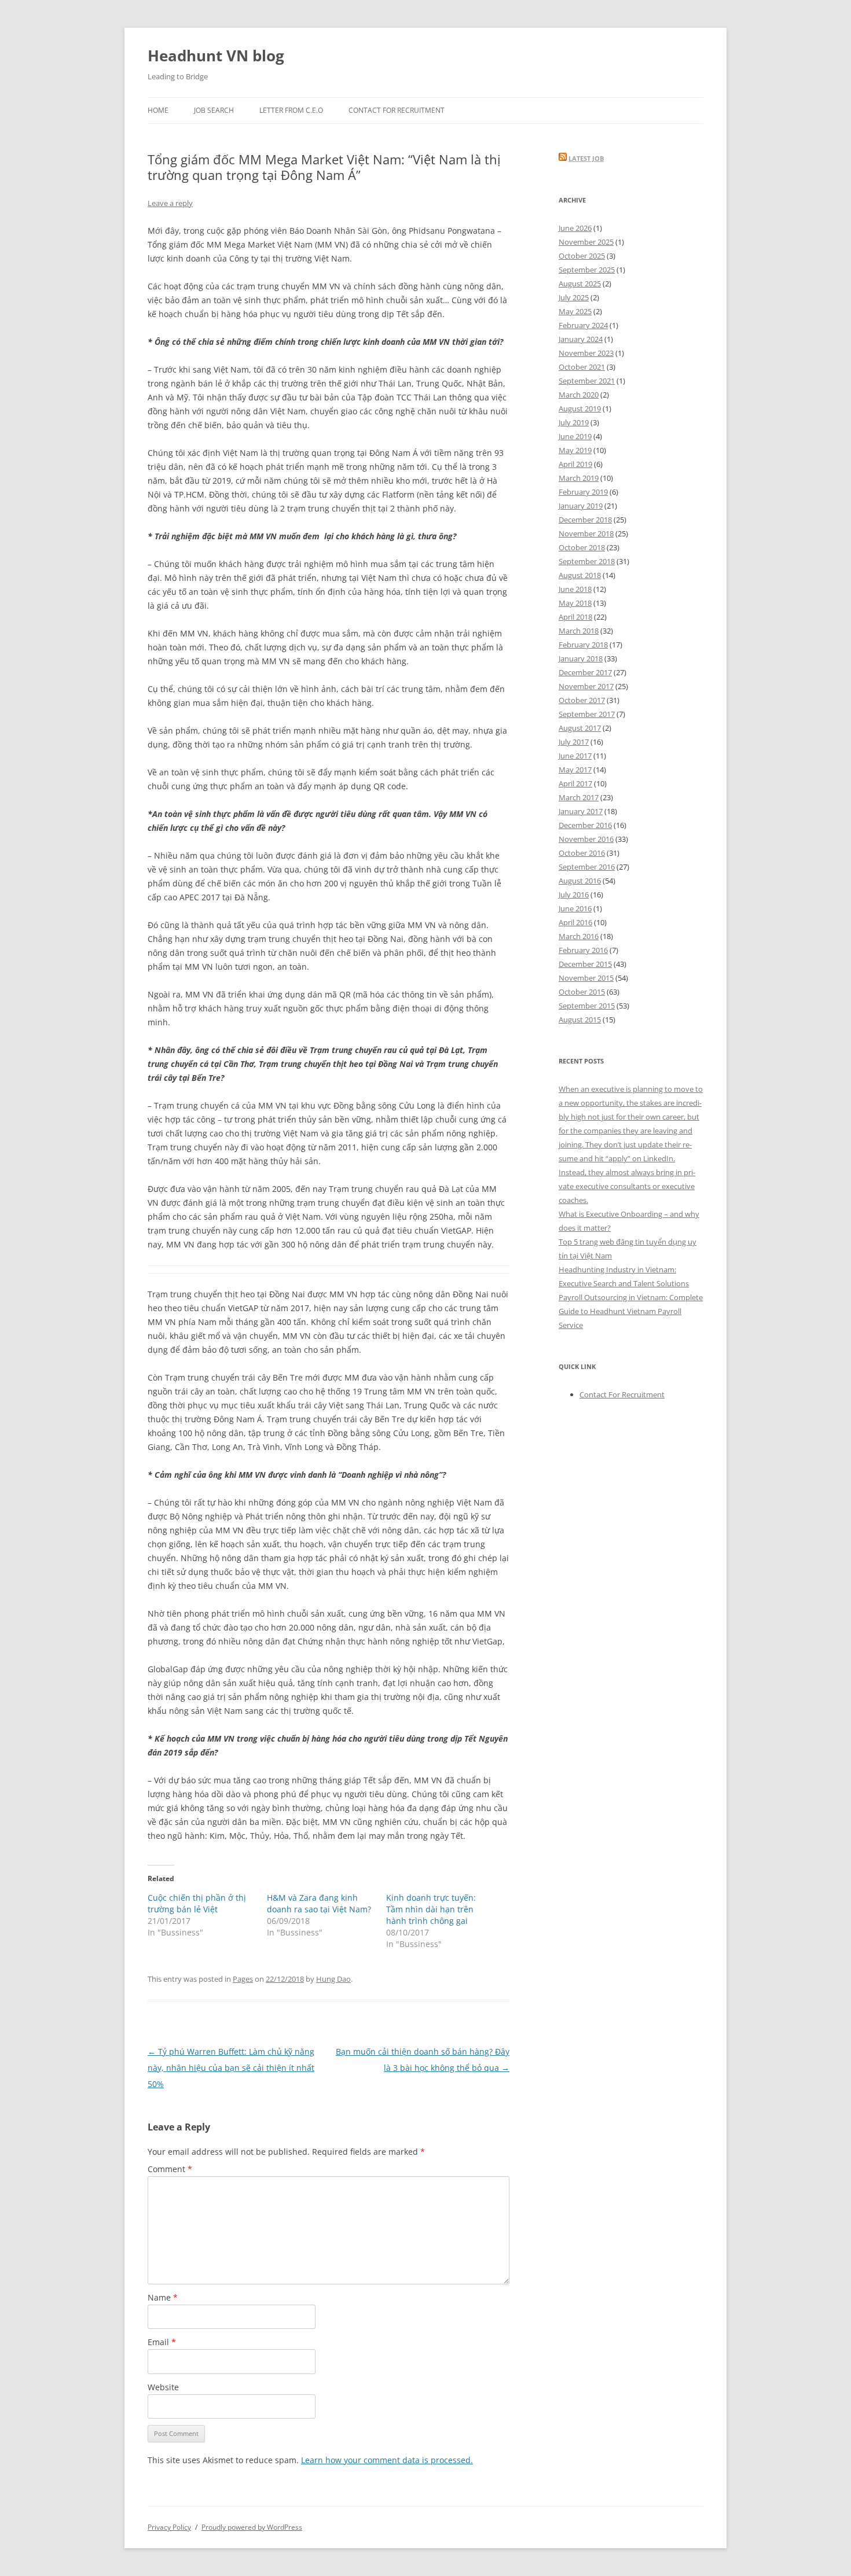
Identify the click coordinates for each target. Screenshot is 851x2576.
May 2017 (575, 770)
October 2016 (582, 853)
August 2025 (580, 284)
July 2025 (574, 297)
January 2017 (581, 811)
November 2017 (586, 686)
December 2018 (585, 520)
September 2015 (587, 1006)
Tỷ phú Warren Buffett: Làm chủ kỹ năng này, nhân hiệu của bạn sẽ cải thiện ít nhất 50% (231, 2068)
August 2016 (580, 881)
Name (163, 2297)
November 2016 (586, 839)
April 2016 (575, 922)
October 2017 (582, 700)
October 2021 (582, 367)
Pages (243, 1979)
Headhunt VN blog (216, 56)
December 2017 (585, 672)
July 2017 (574, 742)
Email (162, 2342)
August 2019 (580, 409)
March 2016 (579, 936)
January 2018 (581, 658)
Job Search (214, 110)
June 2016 (575, 908)
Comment (170, 2169)
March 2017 (579, 797)
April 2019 (575, 464)
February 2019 (583, 492)
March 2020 (579, 395)
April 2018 (575, 617)
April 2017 (575, 783)
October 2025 (582, 256)
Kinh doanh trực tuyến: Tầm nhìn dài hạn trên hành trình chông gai (431, 1909)
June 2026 (575, 228)
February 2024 (583, 325)
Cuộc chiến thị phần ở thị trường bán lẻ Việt (197, 1903)
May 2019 (575, 450)
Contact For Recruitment (397, 110)
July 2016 (574, 895)
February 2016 (583, 950)
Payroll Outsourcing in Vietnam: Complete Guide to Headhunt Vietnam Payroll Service (631, 1311)
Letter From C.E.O (291, 110)
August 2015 (580, 1020)
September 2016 (587, 867)
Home (158, 110)
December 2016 (585, 825)
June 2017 (575, 756)
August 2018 (580, 575)
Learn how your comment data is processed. (387, 2460)
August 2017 (580, 728)
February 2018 (583, 645)
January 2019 (581, 506)
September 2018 (587, 561)
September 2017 (587, 714)
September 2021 (587, 381)
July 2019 (574, 422)
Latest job (586, 158)
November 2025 (586, 242)
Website (163, 2387)
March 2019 (579, 478)
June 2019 (575, 436)
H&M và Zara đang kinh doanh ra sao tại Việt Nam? (319, 1903)
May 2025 (575, 311)
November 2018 (586, 533)
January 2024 (581, 339)
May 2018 (575, 603)
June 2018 (575, 589)
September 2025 (587, 270)
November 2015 (586, 978)
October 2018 (582, 547)
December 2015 (585, 964)
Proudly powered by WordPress (252, 2527)
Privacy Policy (169, 2527)
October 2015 (582, 992)
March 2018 (579, 631)
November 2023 (586, 353)
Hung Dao (333, 1979)
